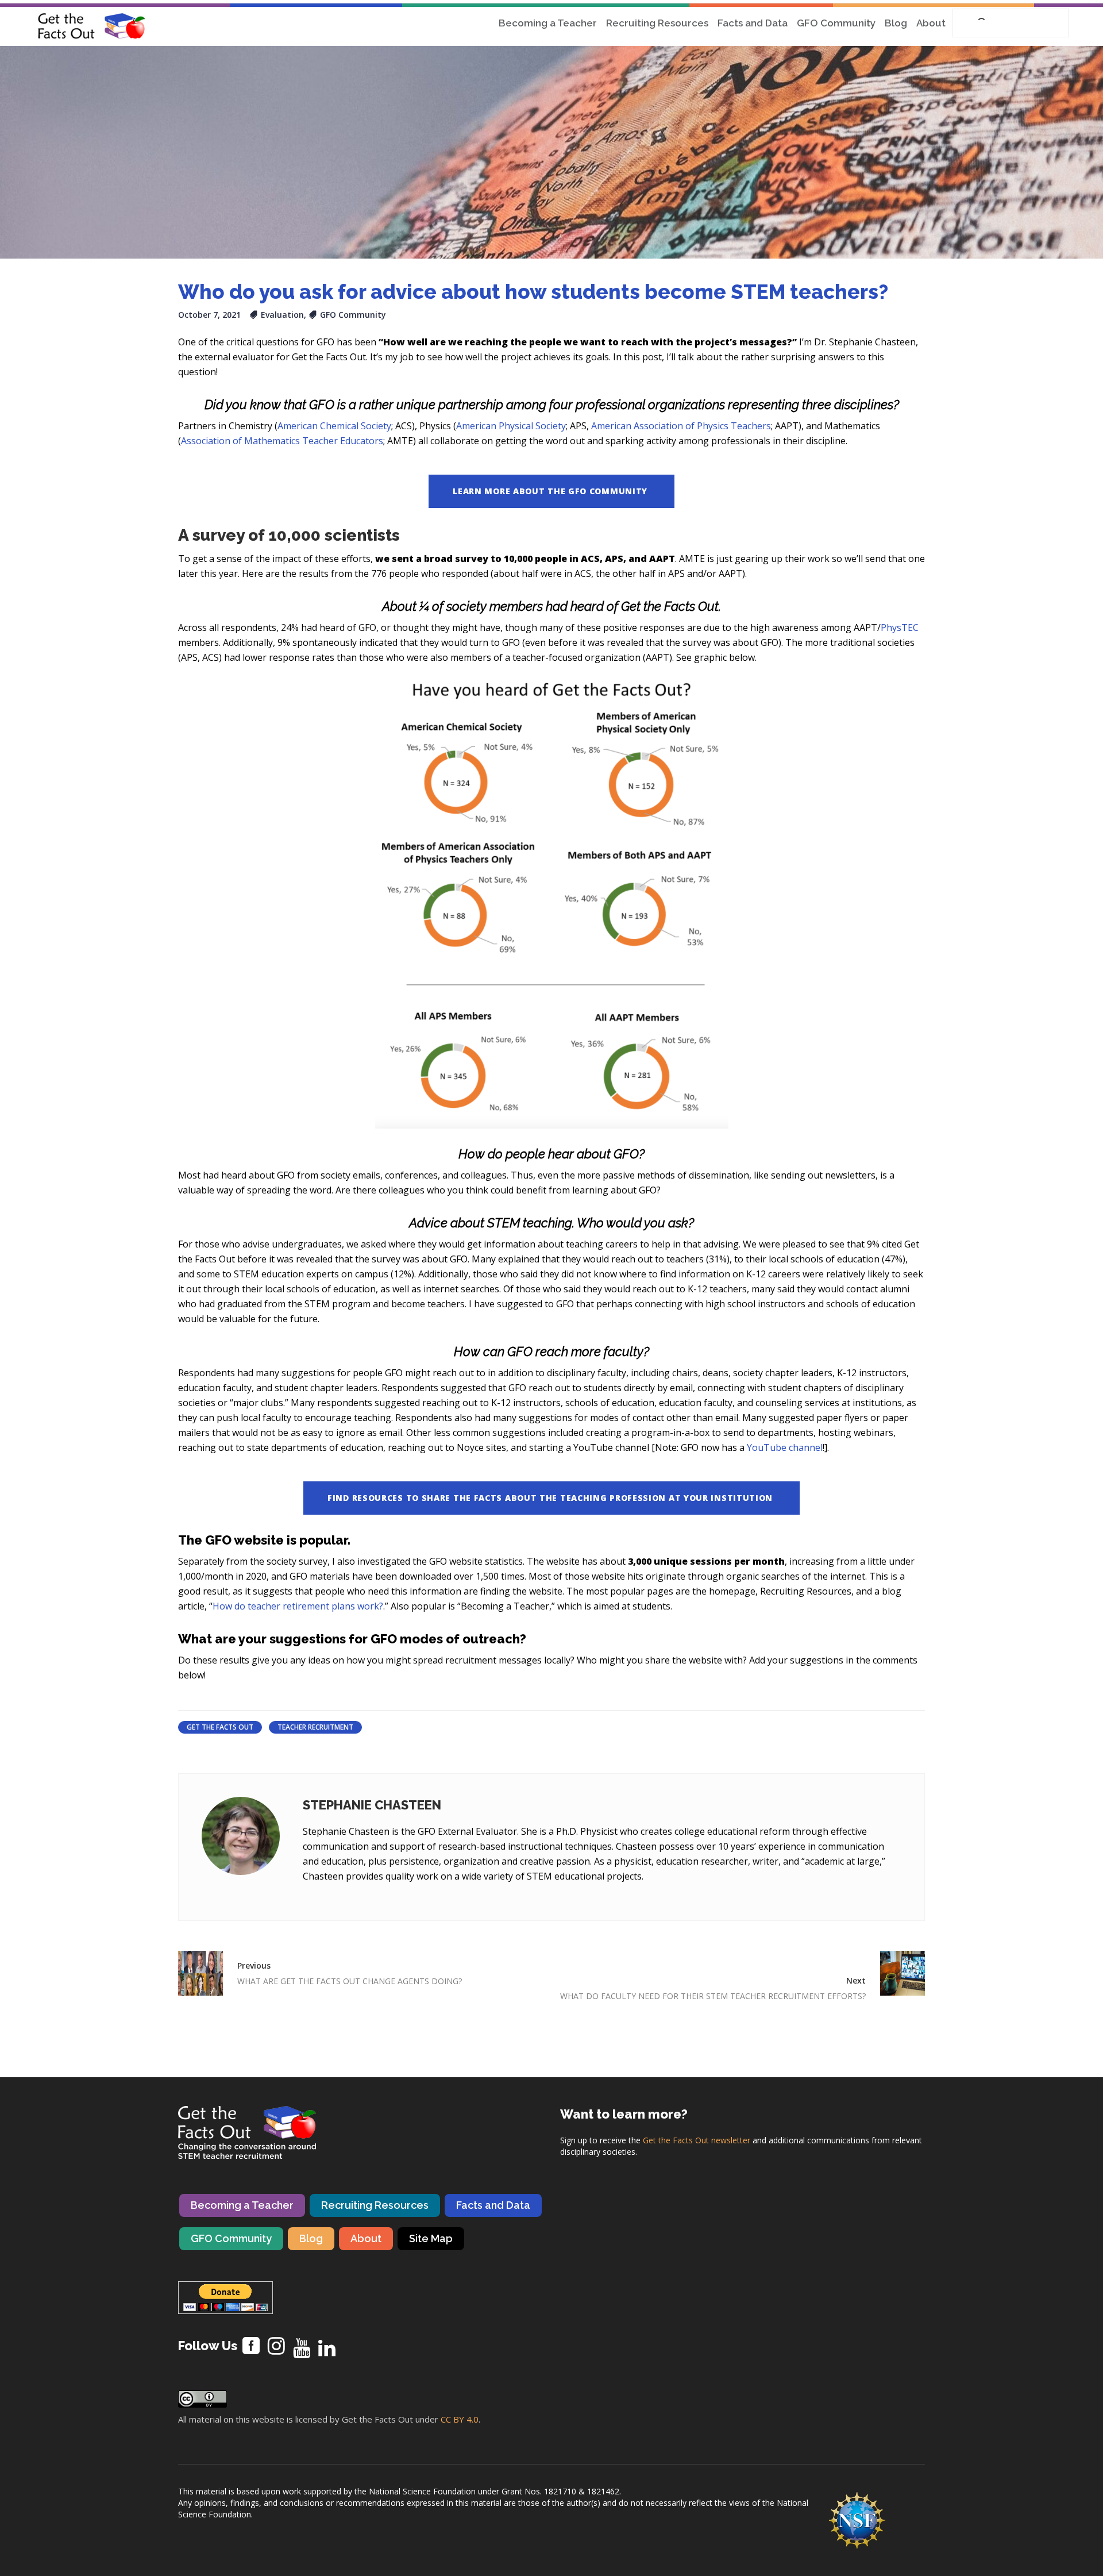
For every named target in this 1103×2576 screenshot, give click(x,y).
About (366, 2238)
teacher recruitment (315, 1727)
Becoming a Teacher (242, 2205)
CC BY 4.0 (460, 2419)
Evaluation (282, 315)
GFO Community (353, 315)
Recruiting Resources (375, 2205)
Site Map (431, 2238)
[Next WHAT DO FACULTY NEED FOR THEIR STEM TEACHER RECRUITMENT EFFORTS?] (895, 1973)
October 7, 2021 (209, 315)
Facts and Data (493, 2205)
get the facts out (220, 1727)
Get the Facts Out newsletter (697, 2140)
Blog (311, 2238)
